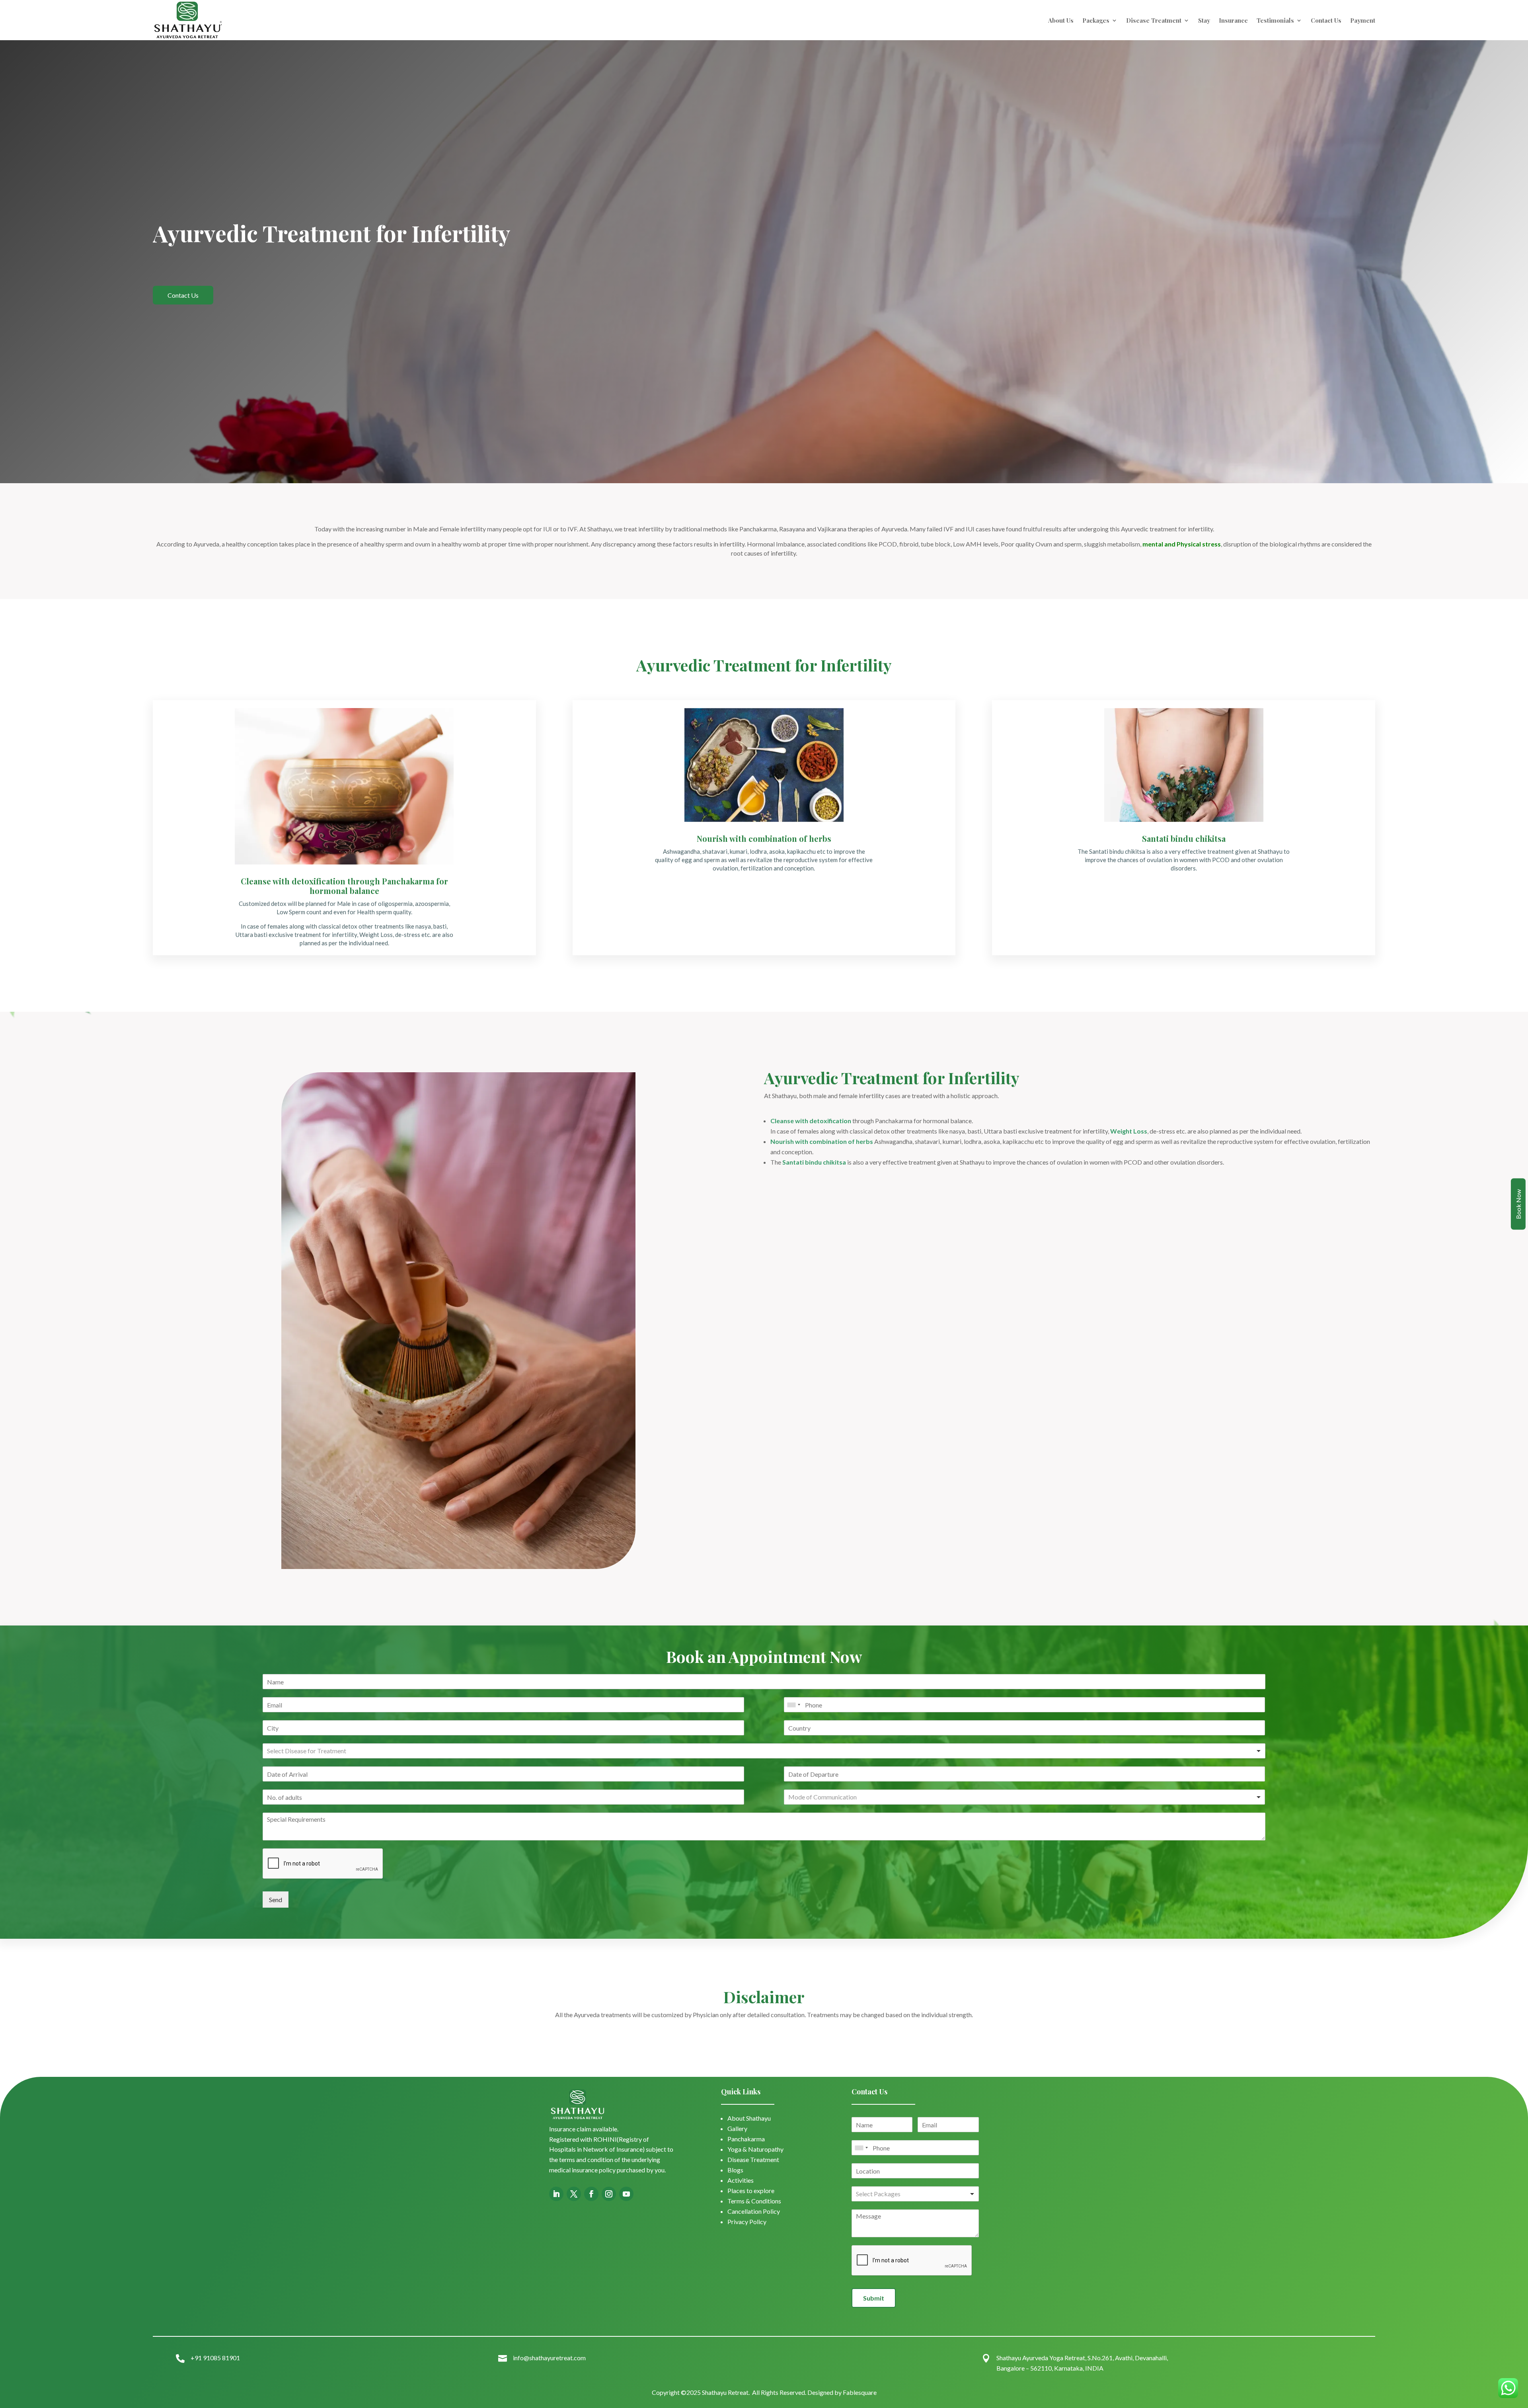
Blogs (735, 2170)
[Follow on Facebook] (591, 2194)
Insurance (1233, 20)
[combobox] (793, 1705)
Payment (1363, 20)
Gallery (737, 2128)
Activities (741, 2180)
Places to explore (751, 2190)
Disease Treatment (1154, 20)
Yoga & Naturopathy (755, 2149)
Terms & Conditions (754, 2201)
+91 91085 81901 (215, 2358)
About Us (1061, 20)
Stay (1204, 20)
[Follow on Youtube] (626, 2194)
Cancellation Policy (754, 2211)
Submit (874, 2298)
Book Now (1518, 1204)
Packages (1096, 20)
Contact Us (1326, 20)
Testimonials (1275, 20)
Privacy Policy (747, 2222)
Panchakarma (746, 2139)
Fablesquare (860, 2392)
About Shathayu (749, 2118)
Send (276, 1900)
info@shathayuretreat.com (549, 2358)
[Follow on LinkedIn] (556, 2194)
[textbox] (317, 1751)
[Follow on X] (574, 2194)
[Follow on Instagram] (609, 2194)
